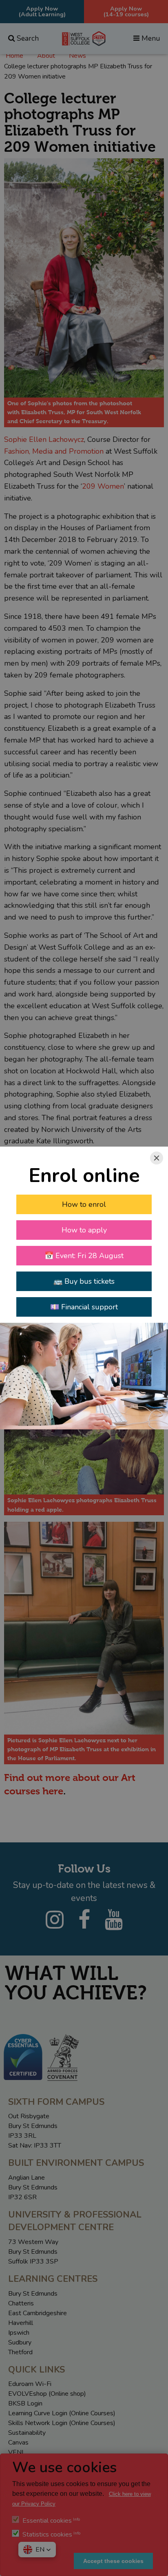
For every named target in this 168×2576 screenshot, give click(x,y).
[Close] (157, 1158)
